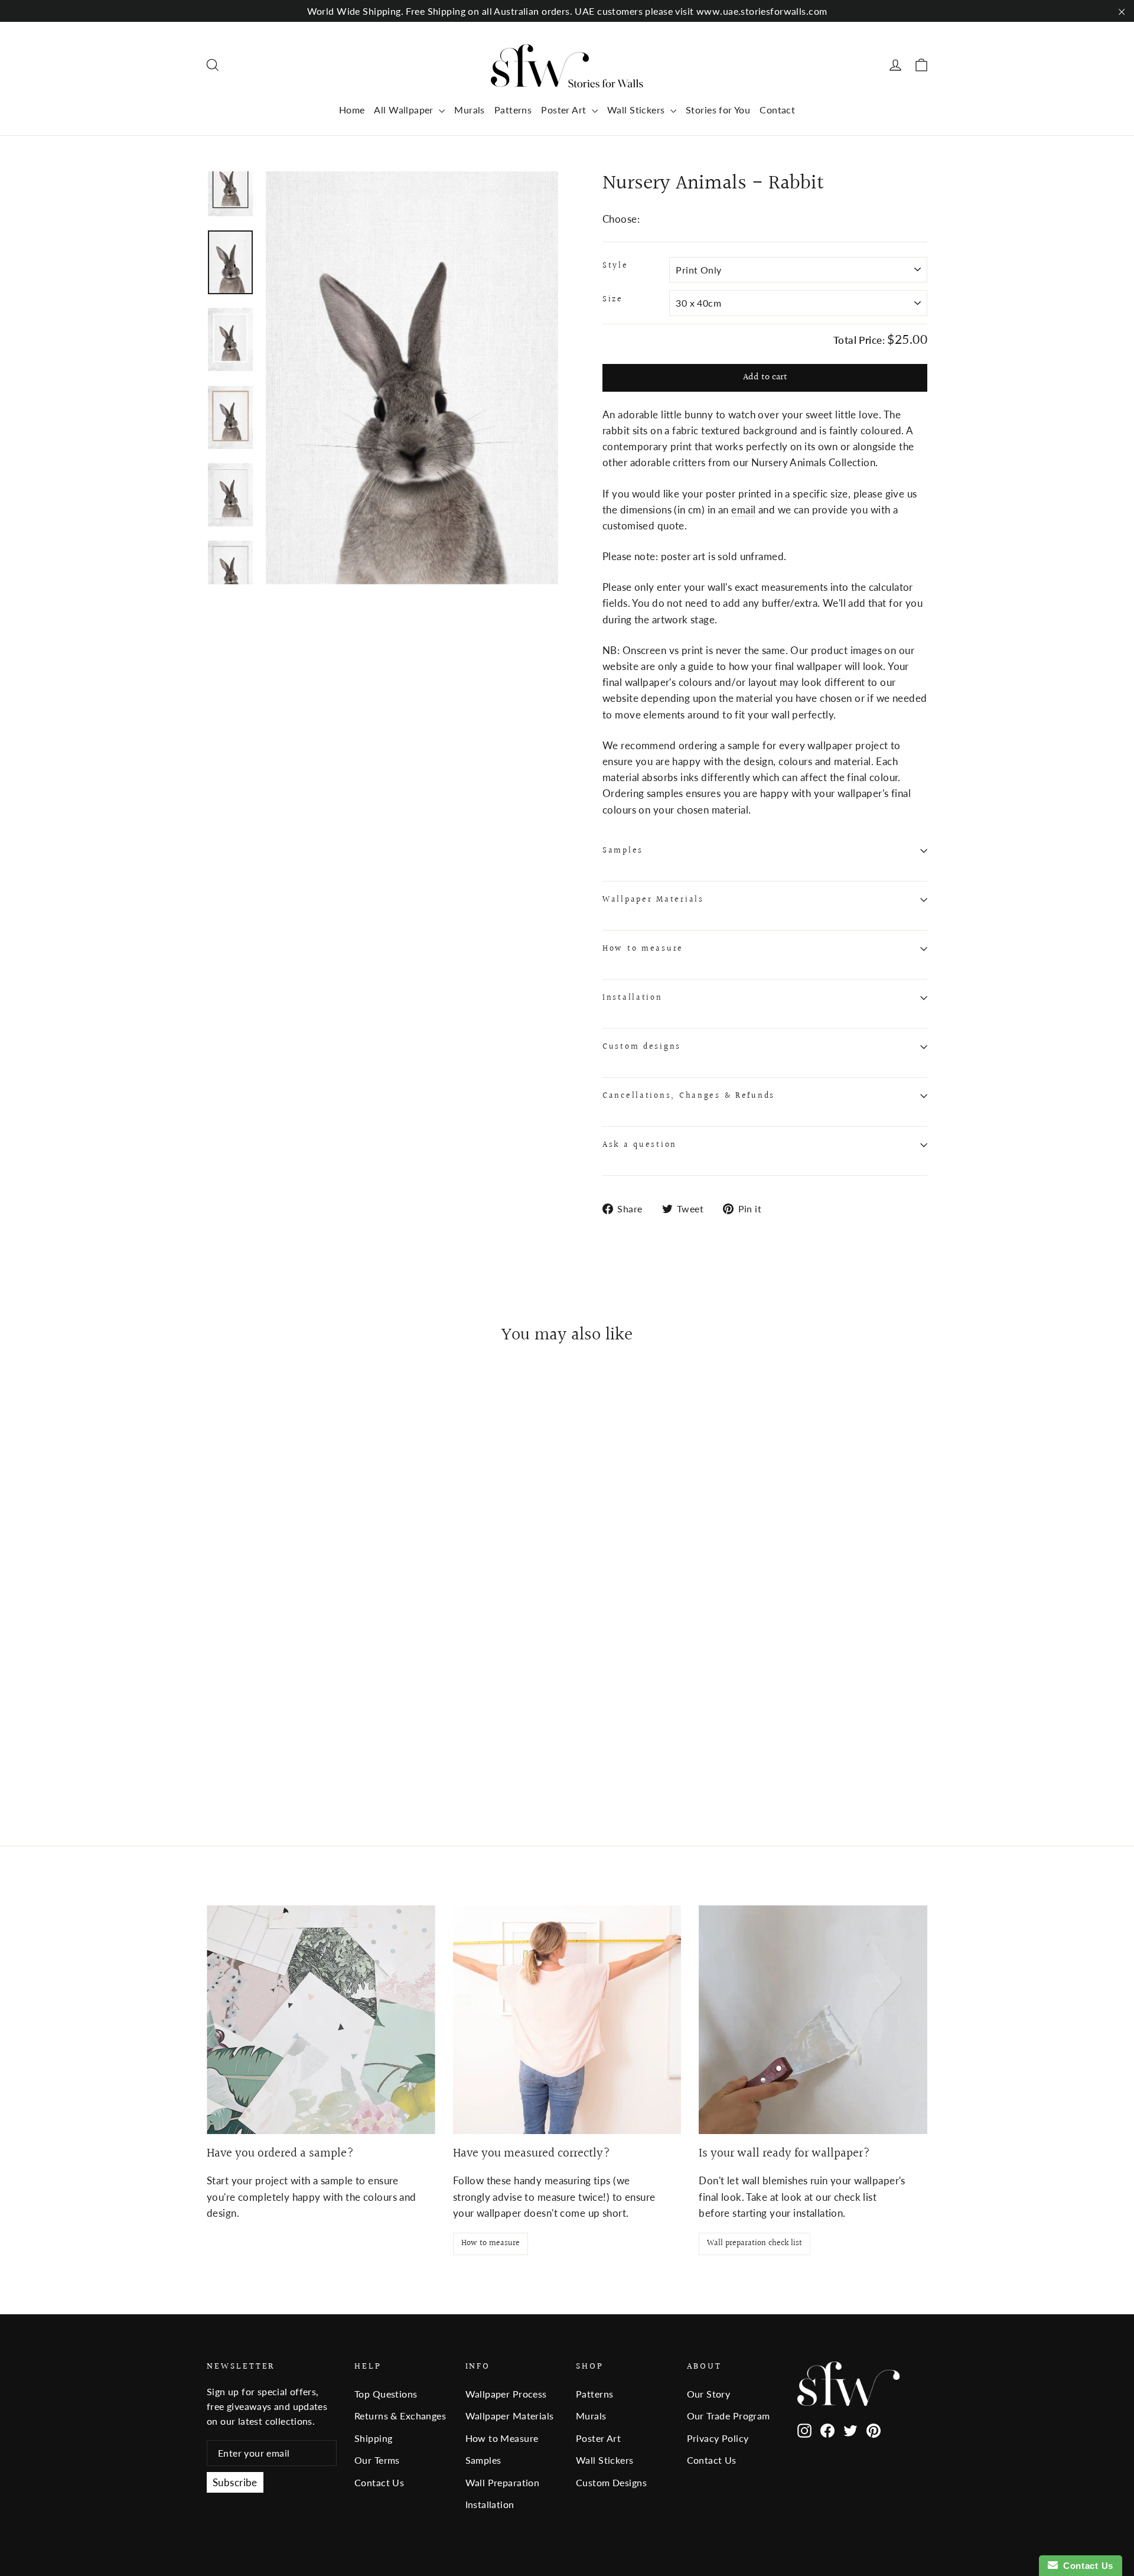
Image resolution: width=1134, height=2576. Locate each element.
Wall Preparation (503, 2482)
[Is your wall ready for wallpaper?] (813, 2020)
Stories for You (718, 110)
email (743, 510)
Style (615, 266)
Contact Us (379, 2482)
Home (352, 110)
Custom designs (642, 1047)
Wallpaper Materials (653, 900)
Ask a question (640, 1145)
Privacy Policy (718, 2438)
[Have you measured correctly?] (567, 2020)
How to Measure (502, 2438)
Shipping (373, 2438)
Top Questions (386, 2394)
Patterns (513, 110)
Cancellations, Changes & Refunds (689, 1096)
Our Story (709, 2394)
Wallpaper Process (506, 2394)
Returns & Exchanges (400, 2416)
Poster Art (565, 110)
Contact (777, 110)
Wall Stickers (637, 110)
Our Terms (377, 2460)
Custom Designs (611, 2482)
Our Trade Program (729, 2416)
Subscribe (235, 2482)
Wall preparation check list (755, 2243)
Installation (633, 998)
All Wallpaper (405, 110)
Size (613, 300)
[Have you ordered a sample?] (321, 2020)
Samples (623, 851)
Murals (470, 110)
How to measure (643, 949)
